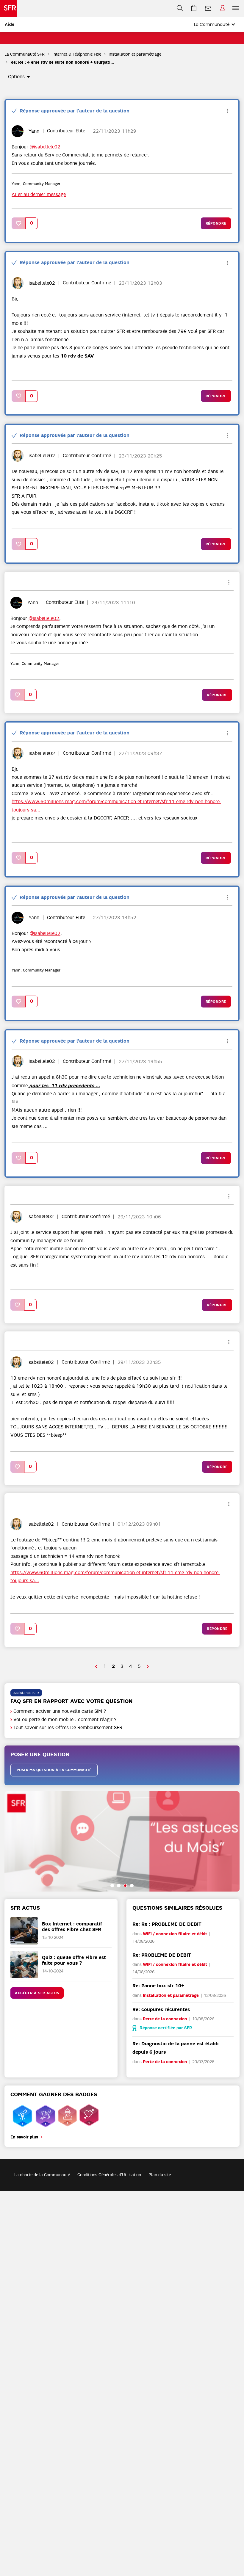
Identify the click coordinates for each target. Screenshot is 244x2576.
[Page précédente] (96, 1667)
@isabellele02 (45, 147)
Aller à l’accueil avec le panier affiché (194, 8)
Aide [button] (10, 24)
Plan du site (160, 2175)
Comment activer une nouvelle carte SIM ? (60, 1711)
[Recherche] (180, 8)
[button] (19, 223)
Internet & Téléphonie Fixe (77, 54)
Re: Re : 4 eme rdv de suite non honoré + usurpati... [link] (62, 62)
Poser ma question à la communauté (54, 1770)
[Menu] (237, 8)
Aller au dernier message (39, 195)
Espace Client (223, 8)
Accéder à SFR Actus (37, 1993)
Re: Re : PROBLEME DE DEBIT (167, 1924)
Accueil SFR (9, 8)
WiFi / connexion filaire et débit (175, 1934)
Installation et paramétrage (135, 54)
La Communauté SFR (25, 54)
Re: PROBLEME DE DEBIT (162, 1955)
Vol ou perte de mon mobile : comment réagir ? (65, 1720)
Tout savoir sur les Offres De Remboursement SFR (68, 1728)
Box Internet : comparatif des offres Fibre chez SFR (72, 1927)
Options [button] (16, 77)
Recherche (180, 8)
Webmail (208, 8)
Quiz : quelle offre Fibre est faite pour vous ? (74, 1960)
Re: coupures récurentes (161, 2009)
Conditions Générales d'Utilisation (109, 2175)
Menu (236, 8)
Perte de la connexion (165, 2019)
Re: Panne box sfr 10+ (158, 1986)
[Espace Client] (223, 8)
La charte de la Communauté (42, 2175)
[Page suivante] (148, 1667)
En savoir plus (24, 2137)
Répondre (216, 223)
